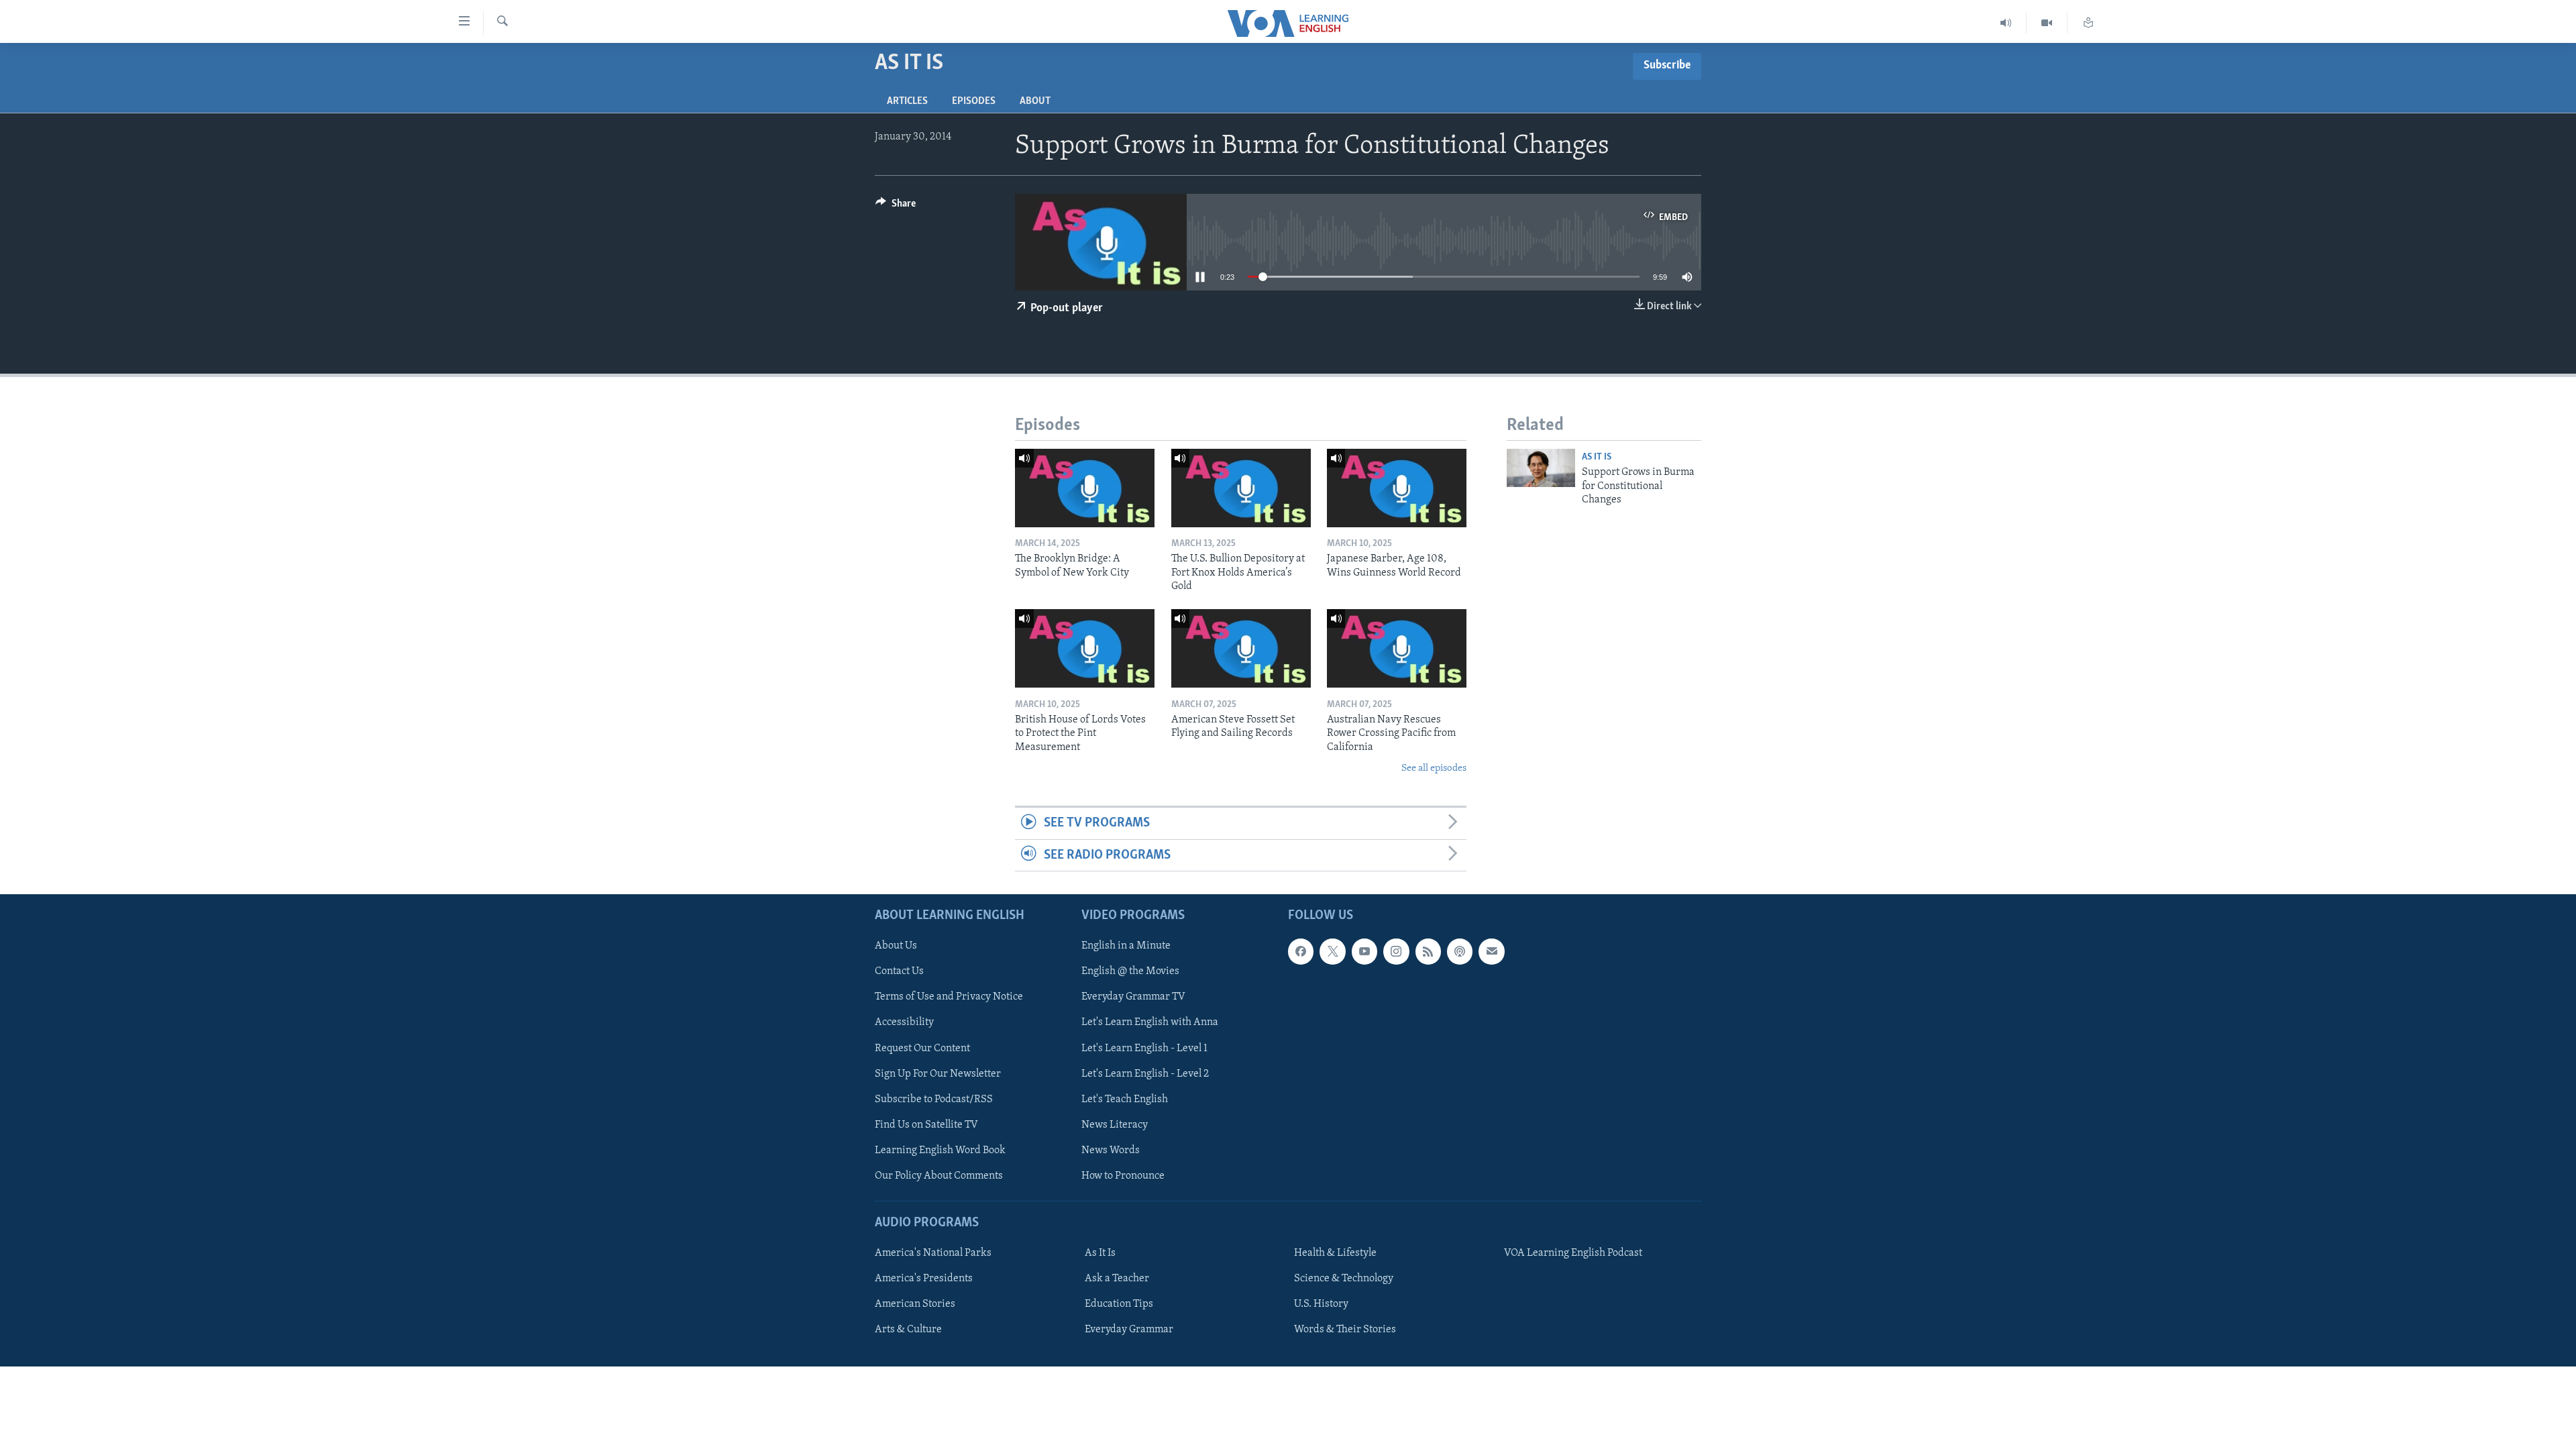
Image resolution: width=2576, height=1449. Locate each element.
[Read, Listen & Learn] (2088, 23)
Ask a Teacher (1117, 1279)
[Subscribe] (1491, 951)
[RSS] (1428, 951)
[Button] (896, 207)
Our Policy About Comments (939, 1176)
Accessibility (904, 1023)
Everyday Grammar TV (1133, 998)
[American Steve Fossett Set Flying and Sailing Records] (1241, 648)
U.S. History (1321, 1304)
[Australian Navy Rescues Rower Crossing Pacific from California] (1397, 648)
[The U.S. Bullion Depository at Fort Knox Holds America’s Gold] (1241, 488)
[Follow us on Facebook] (1301, 951)
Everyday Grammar (1129, 1330)
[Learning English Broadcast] (2006, 23)
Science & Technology (1344, 1279)
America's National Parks (933, 1253)
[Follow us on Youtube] (1364, 951)
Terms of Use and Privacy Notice (949, 998)
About (1035, 101)
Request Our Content (922, 1049)
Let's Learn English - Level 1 (1144, 1049)
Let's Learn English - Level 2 (1145, 1074)
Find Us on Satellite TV (926, 1125)
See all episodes (1434, 768)
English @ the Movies (1130, 972)
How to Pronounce (1123, 1176)
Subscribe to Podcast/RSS (934, 1099)
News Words (1111, 1150)
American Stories (915, 1304)
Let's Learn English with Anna (1150, 1023)
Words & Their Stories (1345, 1330)
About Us (896, 946)
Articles (907, 101)
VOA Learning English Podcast (1573, 1253)
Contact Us (899, 972)
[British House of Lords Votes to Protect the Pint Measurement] (1085, 648)
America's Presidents (924, 1279)
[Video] (2047, 23)
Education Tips (1119, 1304)
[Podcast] (1460, 951)
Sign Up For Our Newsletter (938, 1074)
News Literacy (1115, 1125)
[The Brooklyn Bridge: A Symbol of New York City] (1085, 488)
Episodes (974, 101)
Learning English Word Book (940, 1150)
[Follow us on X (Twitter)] (1332, 951)
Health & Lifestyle (1335, 1253)
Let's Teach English (1125, 1099)
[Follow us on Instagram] (1396, 951)
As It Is (1597, 457)
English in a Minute (1126, 946)
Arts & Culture (908, 1330)
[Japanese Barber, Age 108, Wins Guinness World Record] (1397, 488)
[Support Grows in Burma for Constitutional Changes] (1541, 468)
